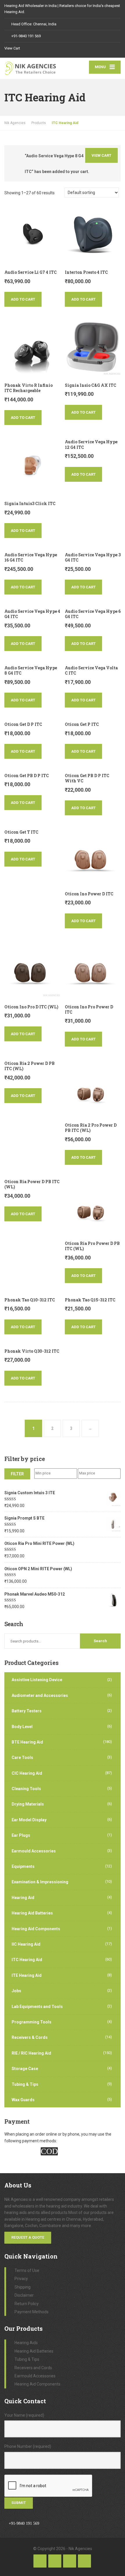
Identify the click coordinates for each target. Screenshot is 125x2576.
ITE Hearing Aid (27, 1975)
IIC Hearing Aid (26, 1944)
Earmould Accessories (34, 1851)
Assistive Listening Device (37, 1680)
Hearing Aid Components (36, 1929)
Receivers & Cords (30, 2037)
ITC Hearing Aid (27, 1960)
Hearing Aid (23, 1898)
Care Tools (22, 1758)
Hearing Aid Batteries (32, 1913)
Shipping (23, 2287)
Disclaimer (24, 2295)
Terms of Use (27, 2270)
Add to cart (23, 299)
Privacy (21, 2279)
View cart (101, 155)
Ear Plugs (21, 1835)
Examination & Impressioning (40, 1882)
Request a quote (28, 2237)
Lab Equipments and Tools (37, 2007)
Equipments (23, 1866)
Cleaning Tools (26, 1789)
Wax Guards (23, 2100)
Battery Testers (27, 1711)
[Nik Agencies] (33, 68)
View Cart (12, 48)
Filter (17, 1474)
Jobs (16, 1991)
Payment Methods (32, 2312)
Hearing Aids (26, 2343)
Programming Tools (32, 2022)
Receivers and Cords (33, 2368)
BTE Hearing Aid (27, 1742)
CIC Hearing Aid (27, 1773)
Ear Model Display (29, 1820)
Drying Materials (28, 1804)
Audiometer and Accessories (40, 1695)
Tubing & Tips (25, 2084)
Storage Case (25, 2069)
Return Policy (27, 2304)
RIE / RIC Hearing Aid (31, 2053)
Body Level (22, 1727)
